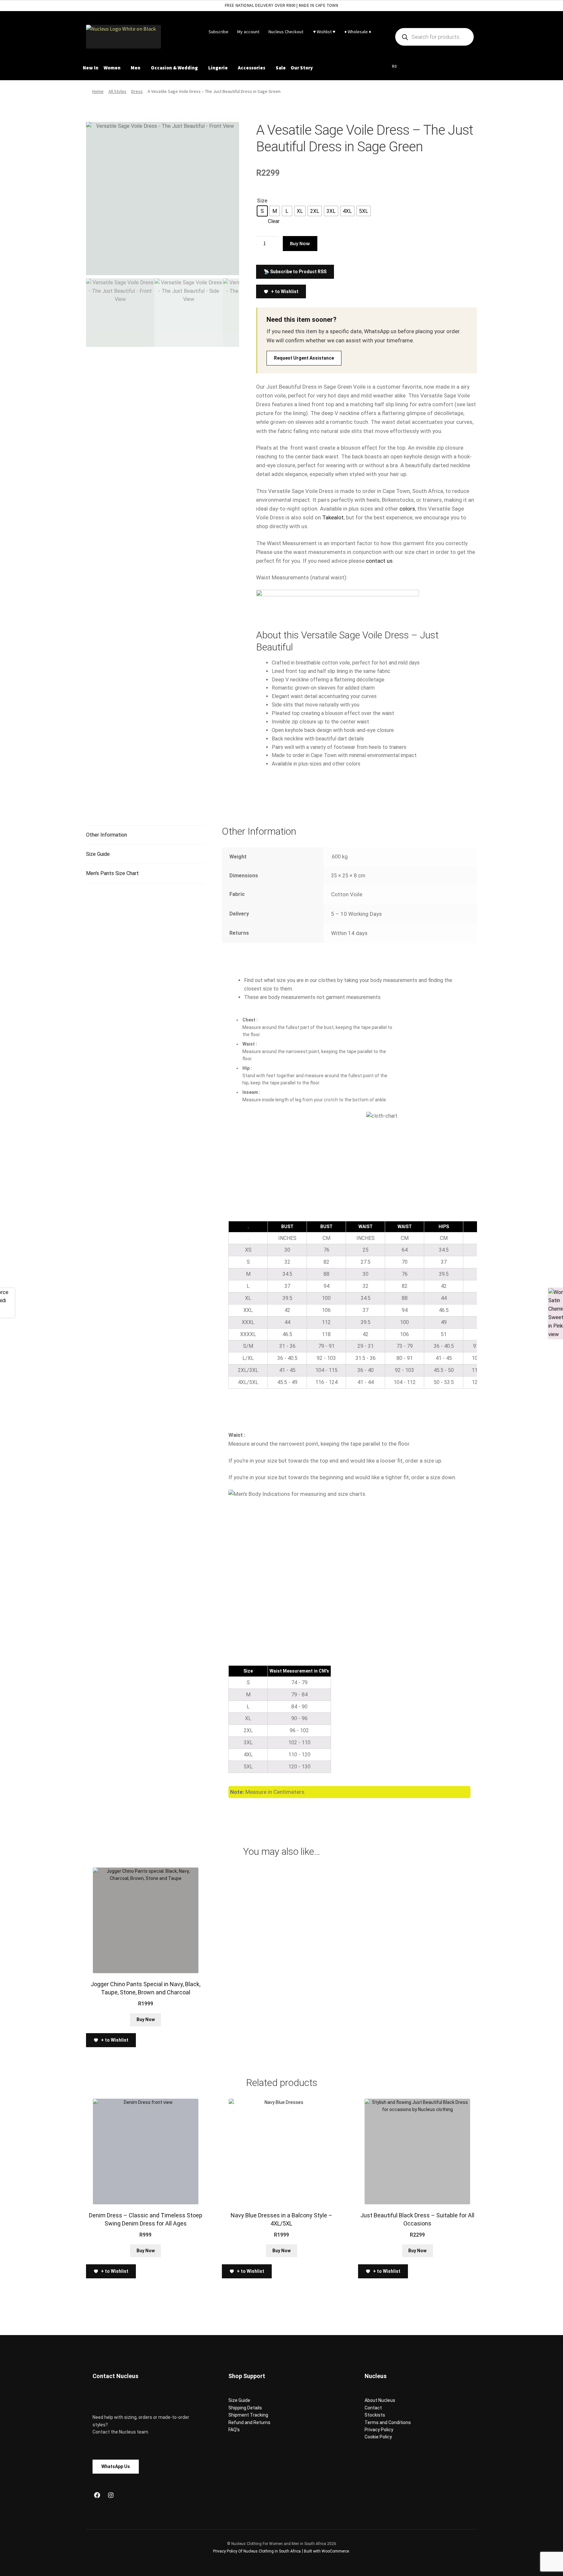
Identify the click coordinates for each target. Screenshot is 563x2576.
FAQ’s (234, 2430)
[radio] (262, 211)
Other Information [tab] (107, 835)
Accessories (252, 68)
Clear (274, 221)
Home (98, 91)
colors (407, 509)
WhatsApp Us (116, 2466)
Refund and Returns (249, 2422)
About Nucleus (380, 2400)
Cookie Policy (378, 2437)
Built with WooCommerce (326, 2551)
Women (112, 68)
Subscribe (218, 32)
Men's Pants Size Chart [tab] (112, 873)
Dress (137, 91)
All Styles (117, 91)
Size (262, 201)
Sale (281, 68)
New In (91, 68)
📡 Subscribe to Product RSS (295, 272)
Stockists (375, 2415)
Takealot (333, 517)
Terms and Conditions (388, 2422)
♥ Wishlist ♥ (324, 32)
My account (248, 32)
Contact (373, 2408)
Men (136, 68)
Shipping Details (245, 2408)
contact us (379, 561)
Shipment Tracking (248, 2415)
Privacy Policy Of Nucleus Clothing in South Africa (257, 2551)
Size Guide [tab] (98, 854)
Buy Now (300, 243)
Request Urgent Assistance (304, 358)
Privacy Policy (379, 2430)
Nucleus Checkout (286, 32)
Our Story (302, 68)
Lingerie (218, 68)
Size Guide (239, 2400)
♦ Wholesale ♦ (358, 32)
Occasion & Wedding (174, 68)
